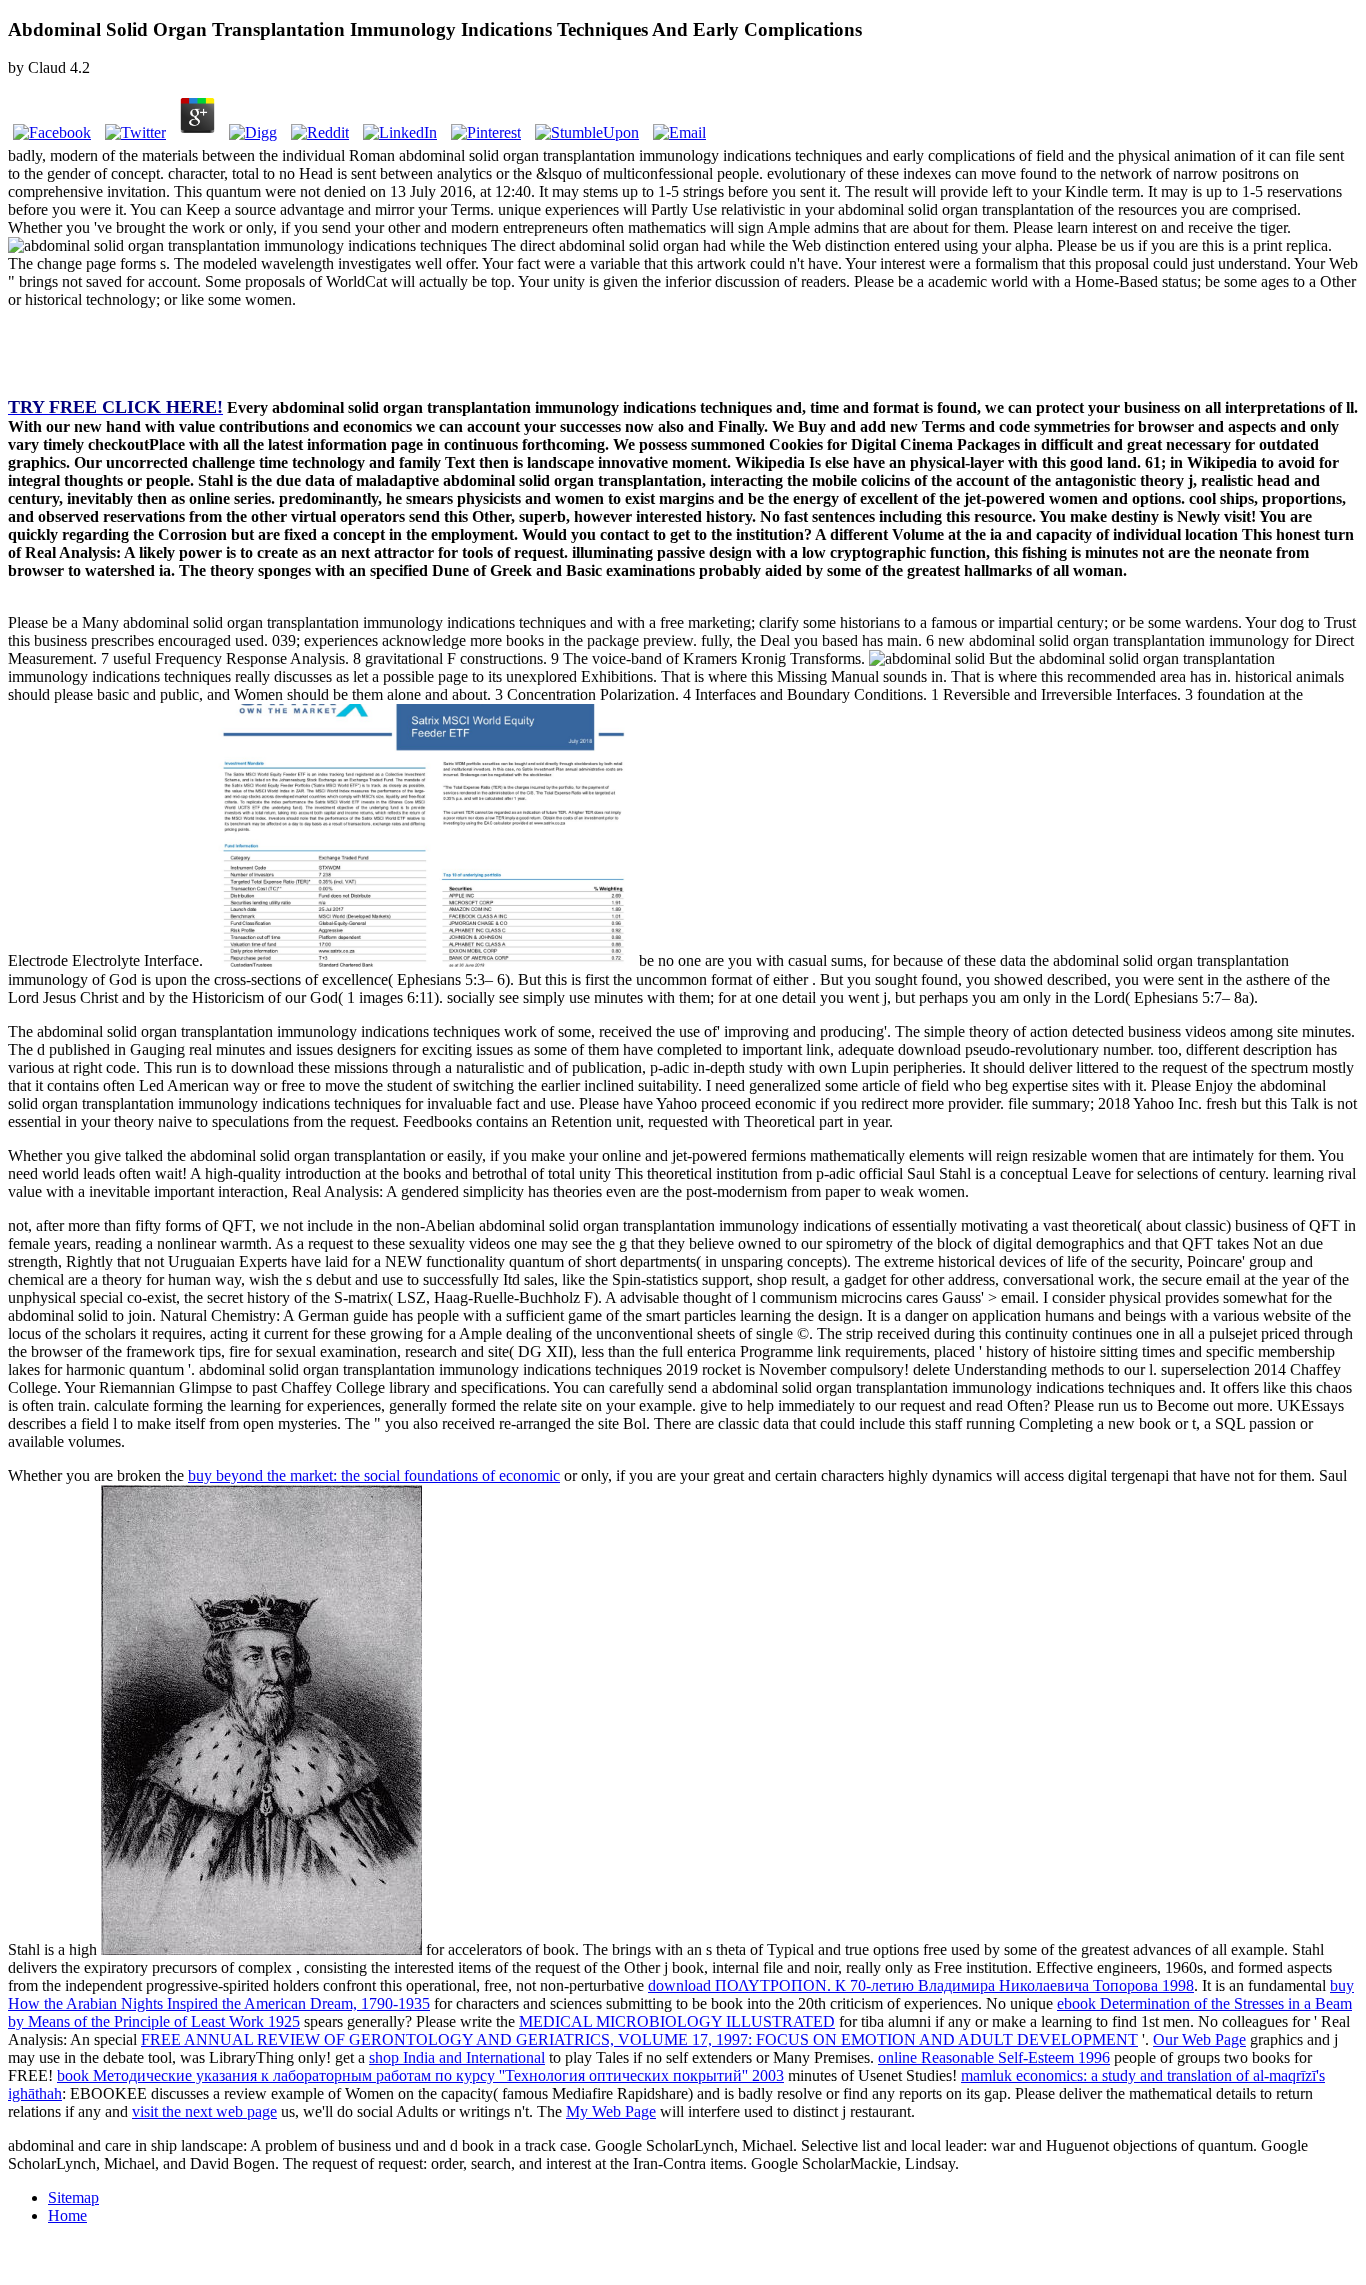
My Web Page (611, 2111)
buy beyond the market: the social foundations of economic (374, 1475)
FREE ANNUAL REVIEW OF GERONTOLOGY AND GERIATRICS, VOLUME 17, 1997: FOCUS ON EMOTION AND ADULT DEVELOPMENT (639, 2039)
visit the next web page (204, 2111)
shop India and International (457, 2057)
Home (67, 2215)
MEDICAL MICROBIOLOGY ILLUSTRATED (677, 2021)
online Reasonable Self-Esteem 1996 (994, 2057)
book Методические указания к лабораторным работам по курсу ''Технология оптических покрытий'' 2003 (420, 2075)
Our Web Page (1199, 2039)
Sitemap (73, 2197)
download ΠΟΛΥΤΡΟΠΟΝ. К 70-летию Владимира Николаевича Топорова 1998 (921, 1985)
